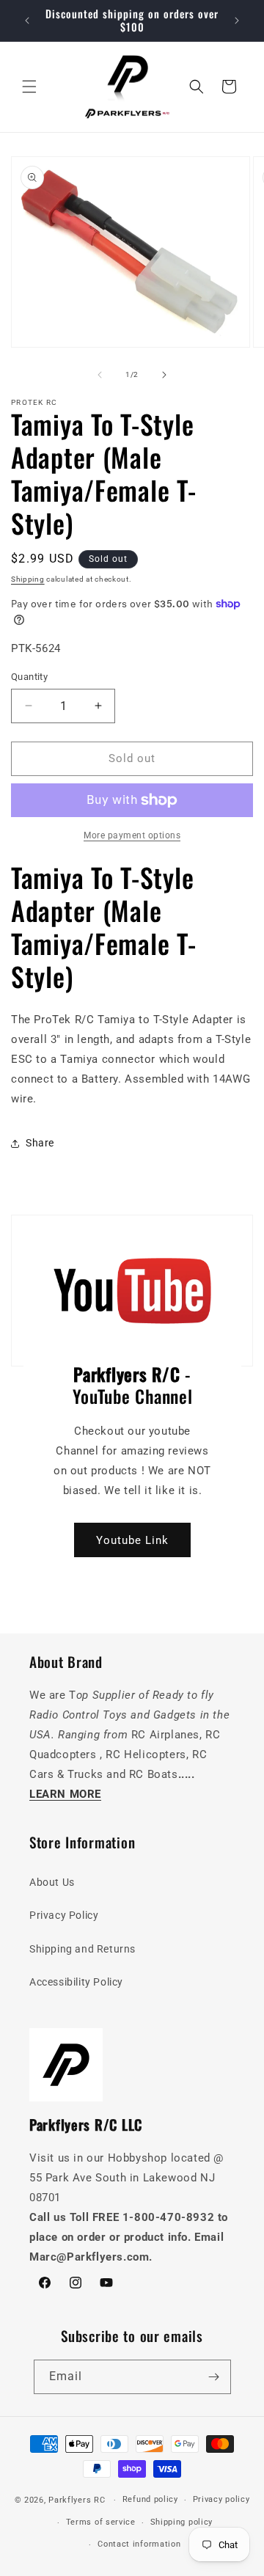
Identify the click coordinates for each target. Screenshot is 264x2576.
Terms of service (101, 2522)
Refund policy (150, 2499)
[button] (29, 87)
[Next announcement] (237, 21)
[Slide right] (164, 375)
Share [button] (40, 1143)
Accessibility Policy (76, 1982)
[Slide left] (100, 375)
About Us (52, 1882)
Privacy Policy (64, 1915)
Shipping (28, 579)
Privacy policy (221, 2499)
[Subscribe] (214, 2377)
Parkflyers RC (78, 2500)
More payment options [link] (132, 835)
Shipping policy (182, 2522)
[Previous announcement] (27, 21)
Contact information (139, 2544)
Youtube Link (132, 1540)
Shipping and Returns (82, 1949)
